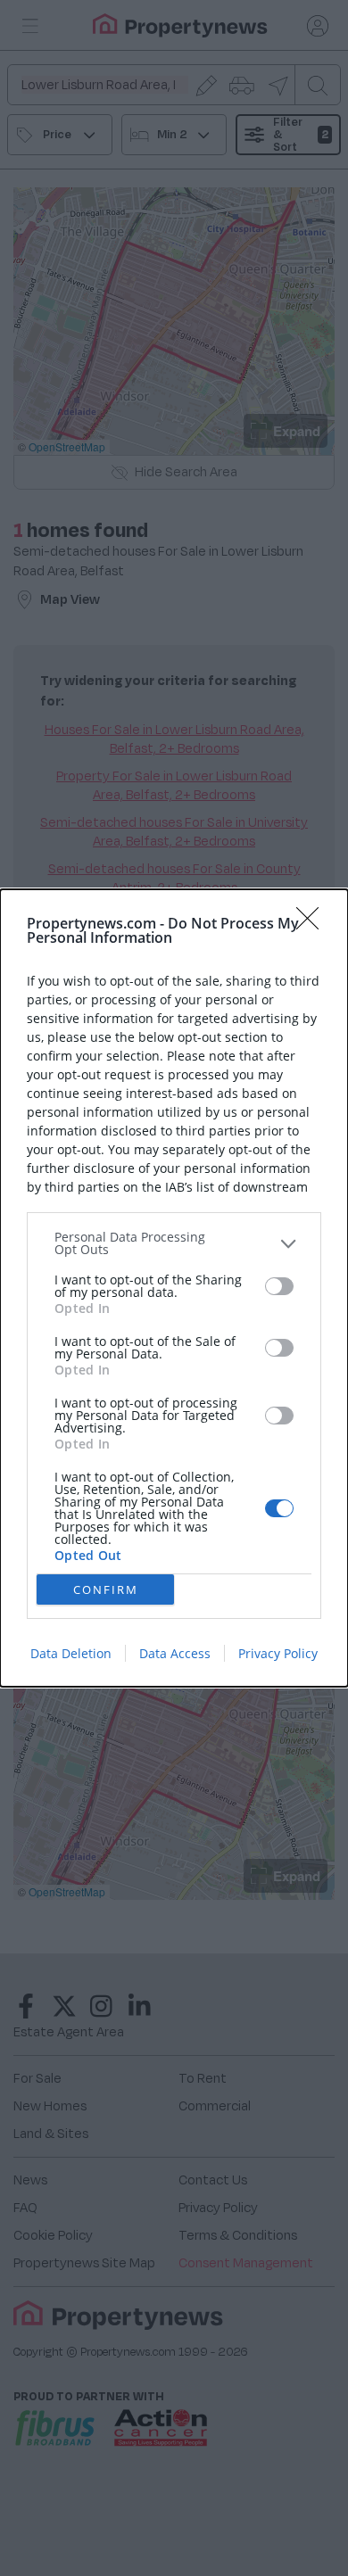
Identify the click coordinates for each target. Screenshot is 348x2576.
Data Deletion (71, 1653)
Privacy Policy (278, 1653)
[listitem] (174, 1243)
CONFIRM (106, 1589)
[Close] (313, 924)
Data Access (175, 1653)
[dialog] (174, 1288)
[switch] (279, 1286)
